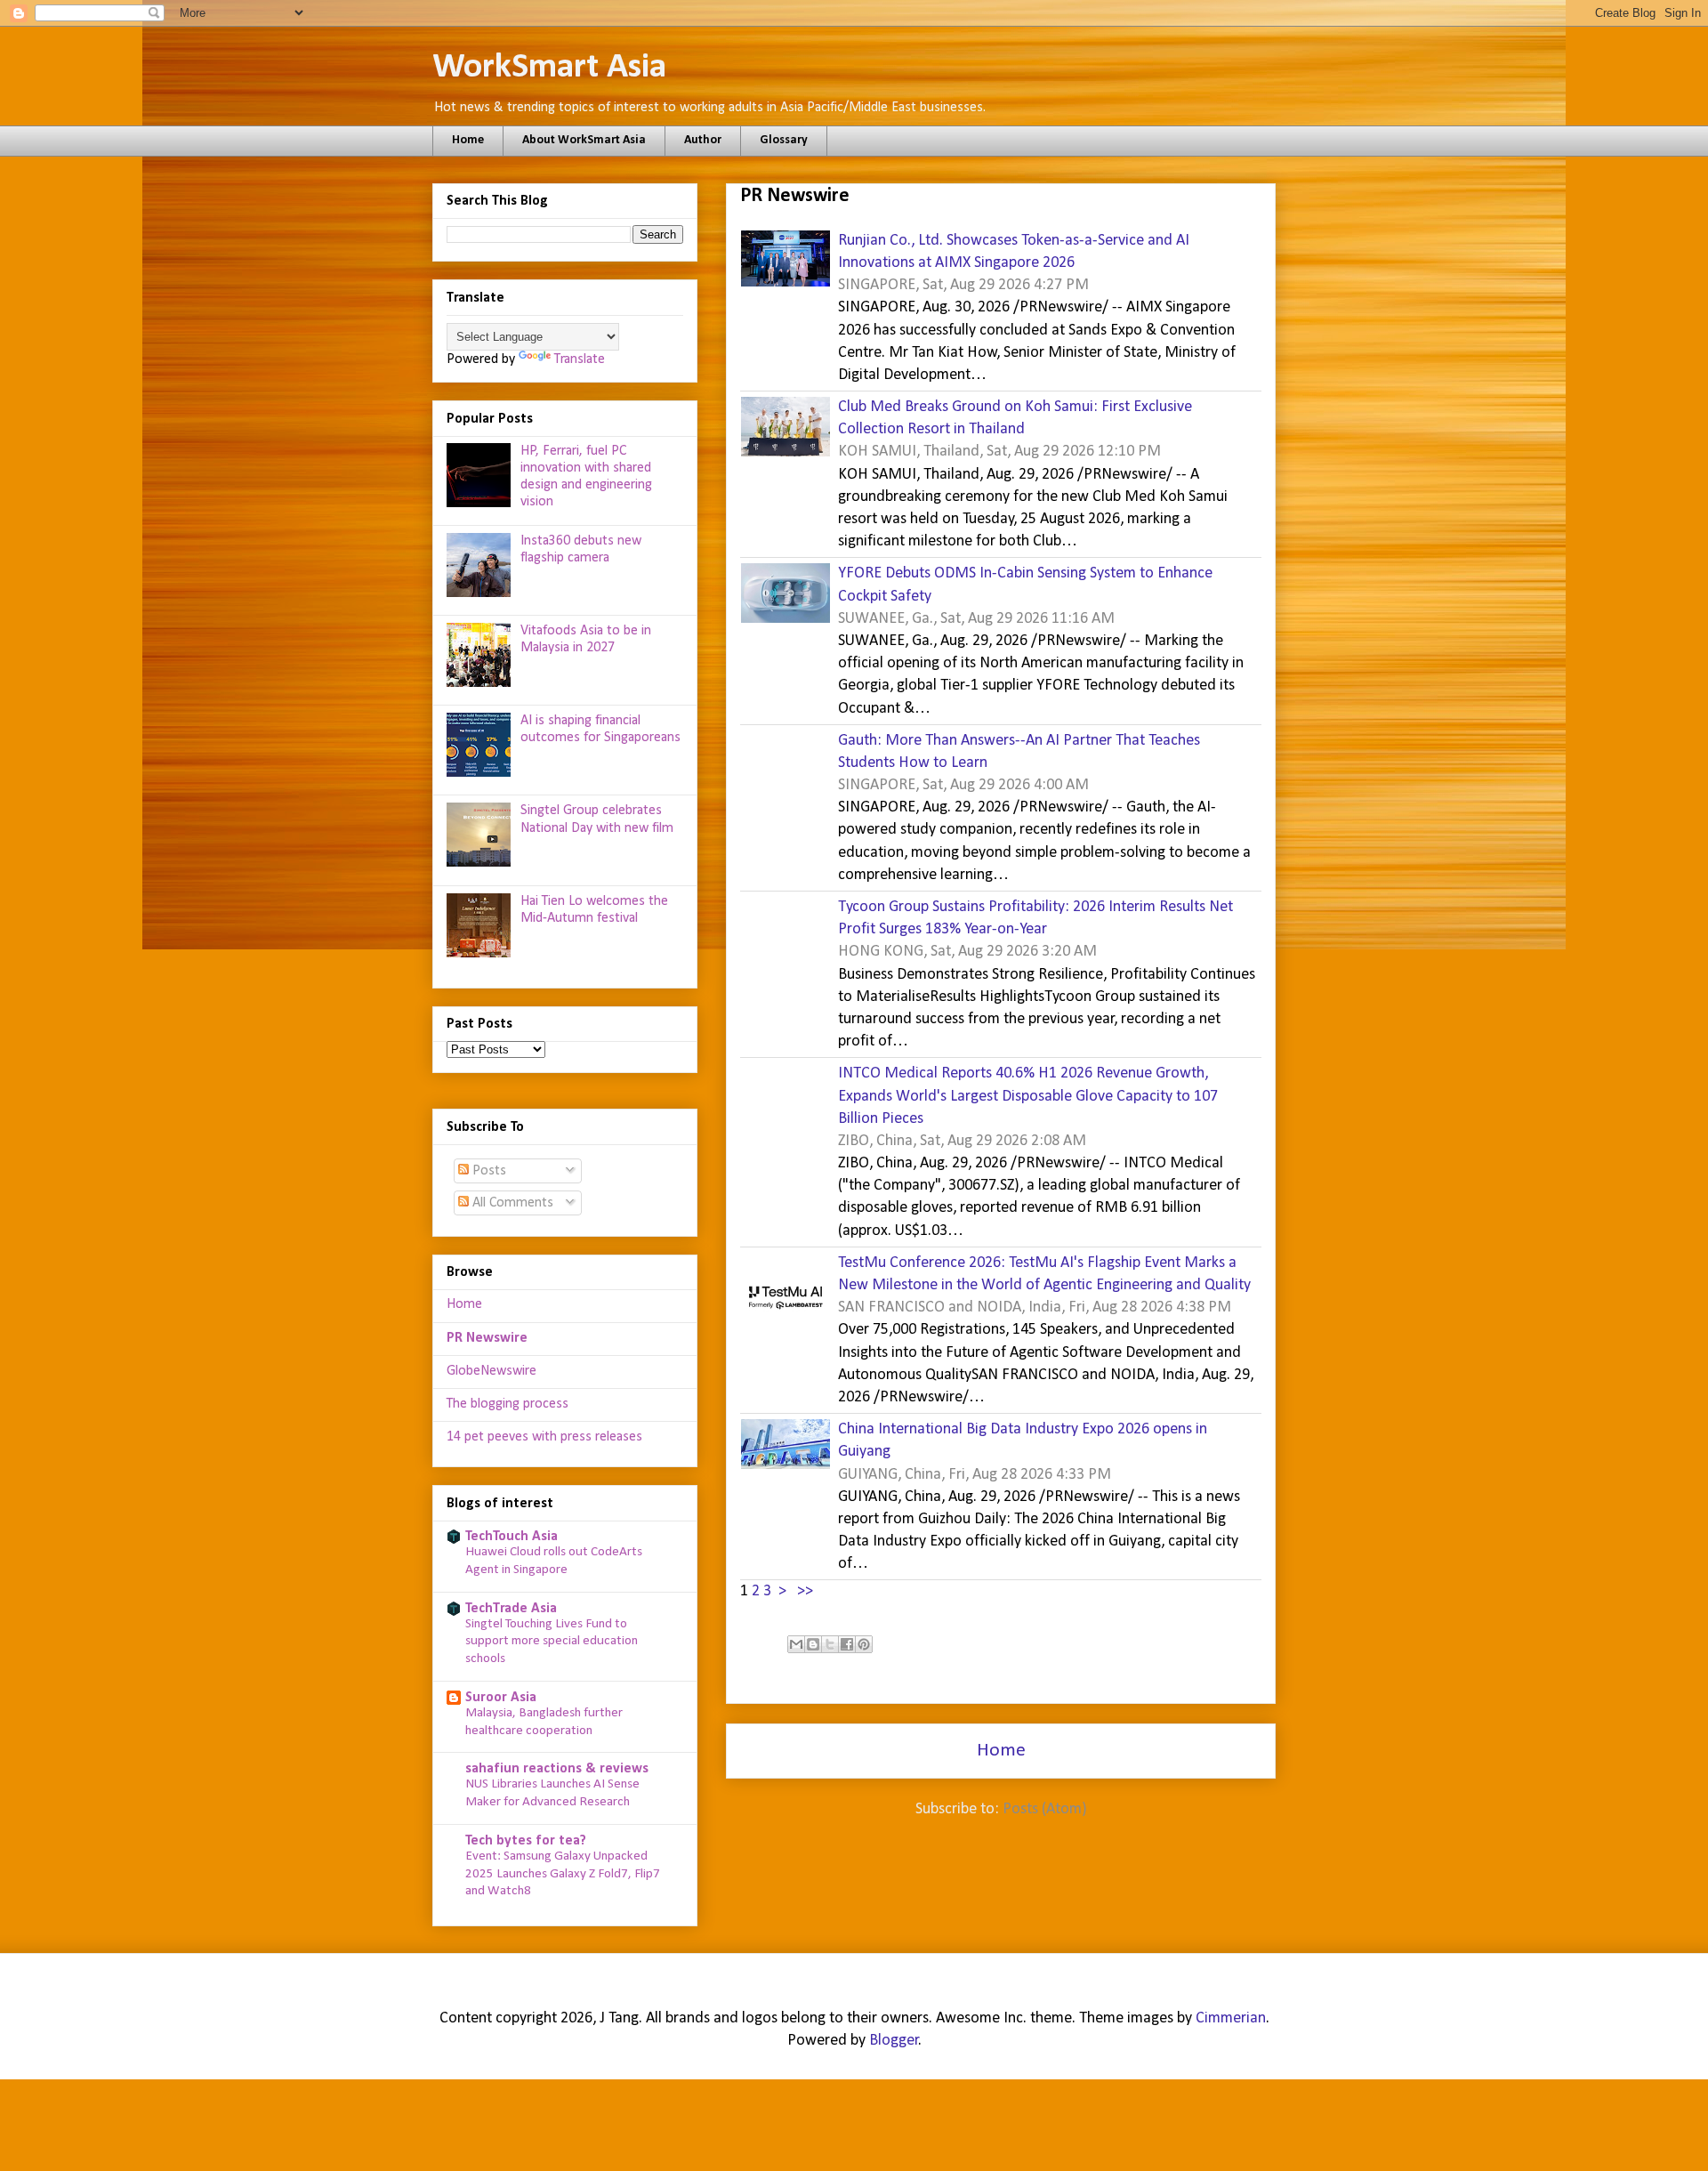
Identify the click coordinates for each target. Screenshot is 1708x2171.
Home (468, 140)
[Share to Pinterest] (864, 1644)
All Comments (511, 1203)
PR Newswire (487, 1338)
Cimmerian (1231, 2018)
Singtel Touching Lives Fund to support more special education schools (552, 1642)
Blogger (894, 2041)
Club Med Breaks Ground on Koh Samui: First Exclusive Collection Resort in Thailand (1015, 418)
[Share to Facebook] (847, 1644)
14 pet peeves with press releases (544, 1437)
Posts (487, 1171)
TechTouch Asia (512, 1537)
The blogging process (508, 1404)
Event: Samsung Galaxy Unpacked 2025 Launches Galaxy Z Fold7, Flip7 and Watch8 (563, 1874)
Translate (580, 359)
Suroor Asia (501, 1698)
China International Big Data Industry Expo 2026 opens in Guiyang (1023, 1441)
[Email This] (796, 1644)
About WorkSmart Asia (584, 140)
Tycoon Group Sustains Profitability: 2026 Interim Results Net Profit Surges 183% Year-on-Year (1035, 918)
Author (703, 140)
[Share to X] (830, 1644)
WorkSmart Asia (549, 68)
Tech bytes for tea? (526, 1841)
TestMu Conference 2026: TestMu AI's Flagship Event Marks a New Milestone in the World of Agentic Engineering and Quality (1044, 1274)
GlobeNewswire (491, 1371)
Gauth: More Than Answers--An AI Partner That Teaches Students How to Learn (1019, 752)
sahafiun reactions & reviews (557, 1769)
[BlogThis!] (813, 1644)
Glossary (784, 140)
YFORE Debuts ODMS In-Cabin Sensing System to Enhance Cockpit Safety (1025, 585)
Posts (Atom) (1045, 1809)
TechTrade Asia (511, 1609)
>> (805, 1591)
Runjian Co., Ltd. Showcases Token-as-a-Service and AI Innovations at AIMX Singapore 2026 (1014, 252)
